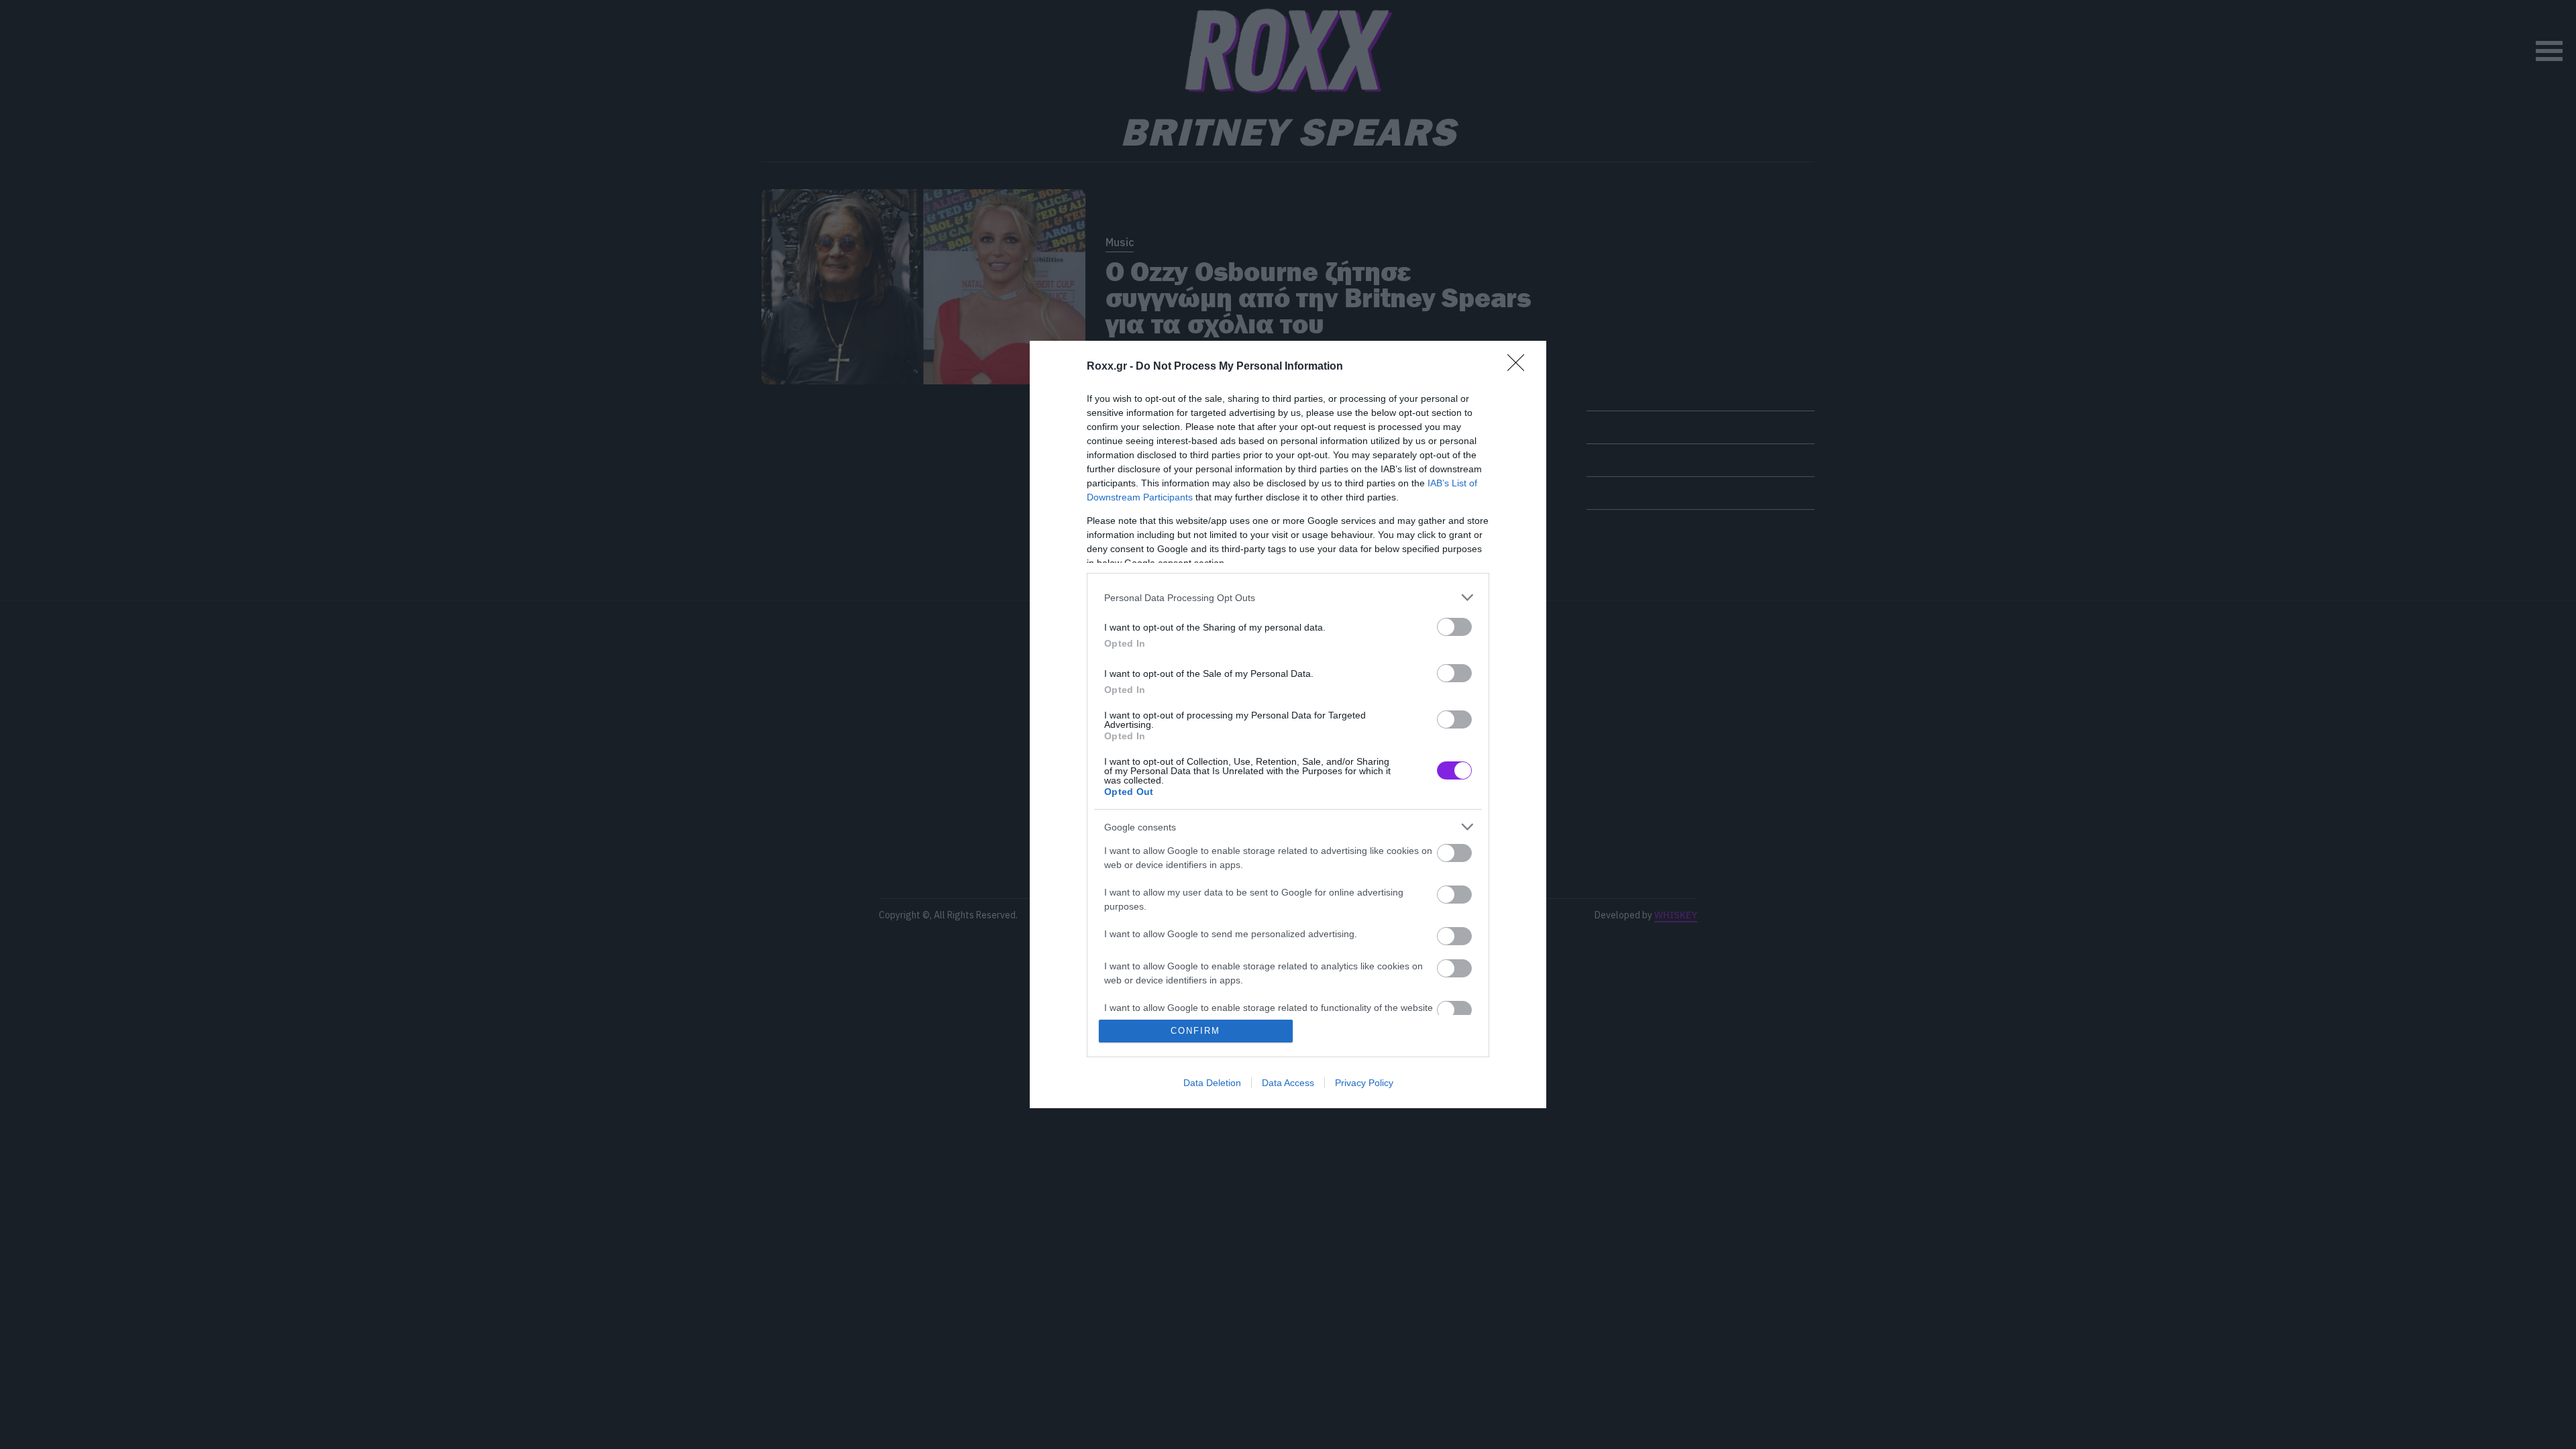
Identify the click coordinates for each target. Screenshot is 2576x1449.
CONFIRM (1195, 1031)
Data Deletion (1212, 1083)
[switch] (1454, 627)
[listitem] (1288, 597)
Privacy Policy (1364, 1083)
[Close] (1520, 367)
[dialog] (1288, 724)
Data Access (1288, 1083)
